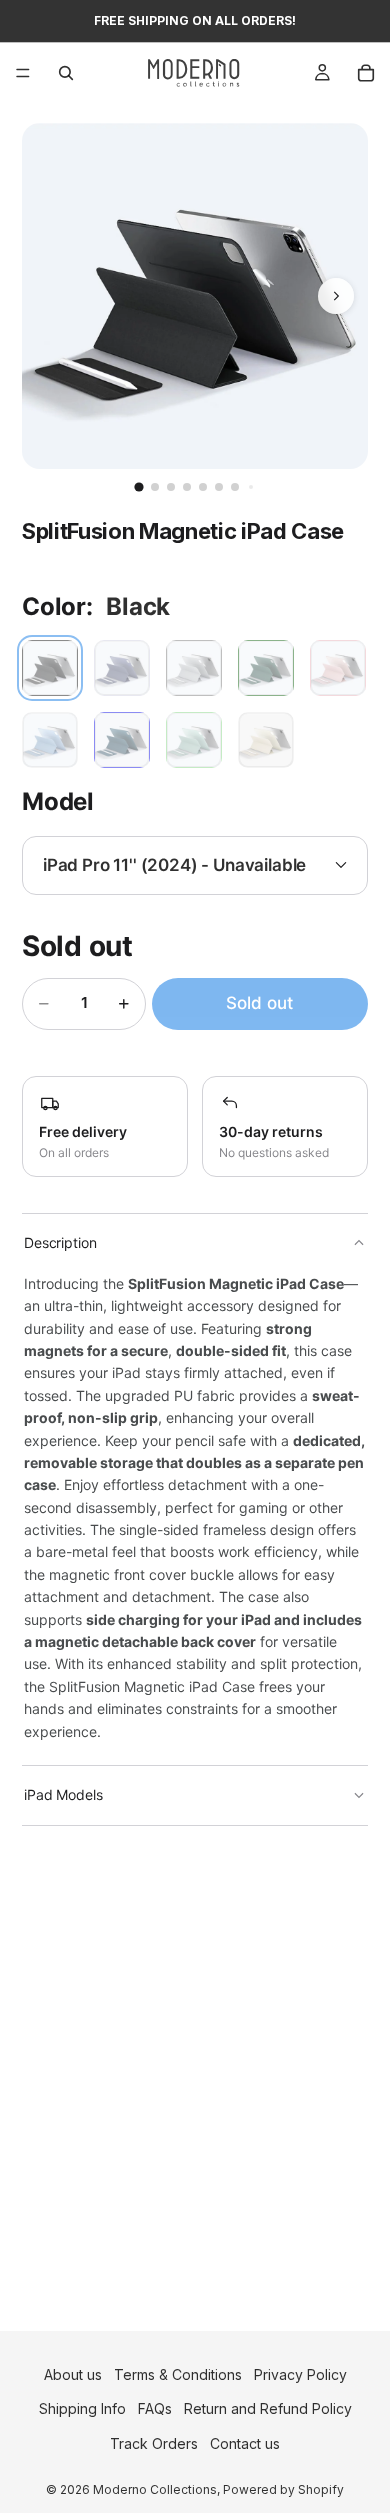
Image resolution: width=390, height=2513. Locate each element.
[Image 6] (219, 487)
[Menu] (23, 73)
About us (73, 2374)
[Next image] (336, 296)
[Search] (66, 73)
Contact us (245, 2443)
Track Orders (154, 2443)
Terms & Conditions (178, 2374)
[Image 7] (235, 487)
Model (58, 801)
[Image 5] (203, 487)
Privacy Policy (300, 2374)
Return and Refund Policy (268, 2409)
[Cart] (366, 73)
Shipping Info (82, 2409)
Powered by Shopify (283, 2489)
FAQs (155, 2409)
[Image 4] (187, 487)
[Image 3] (171, 487)
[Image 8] (251, 487)
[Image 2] (155, 487)
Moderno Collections (155, 2489)
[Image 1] (138, 486)
